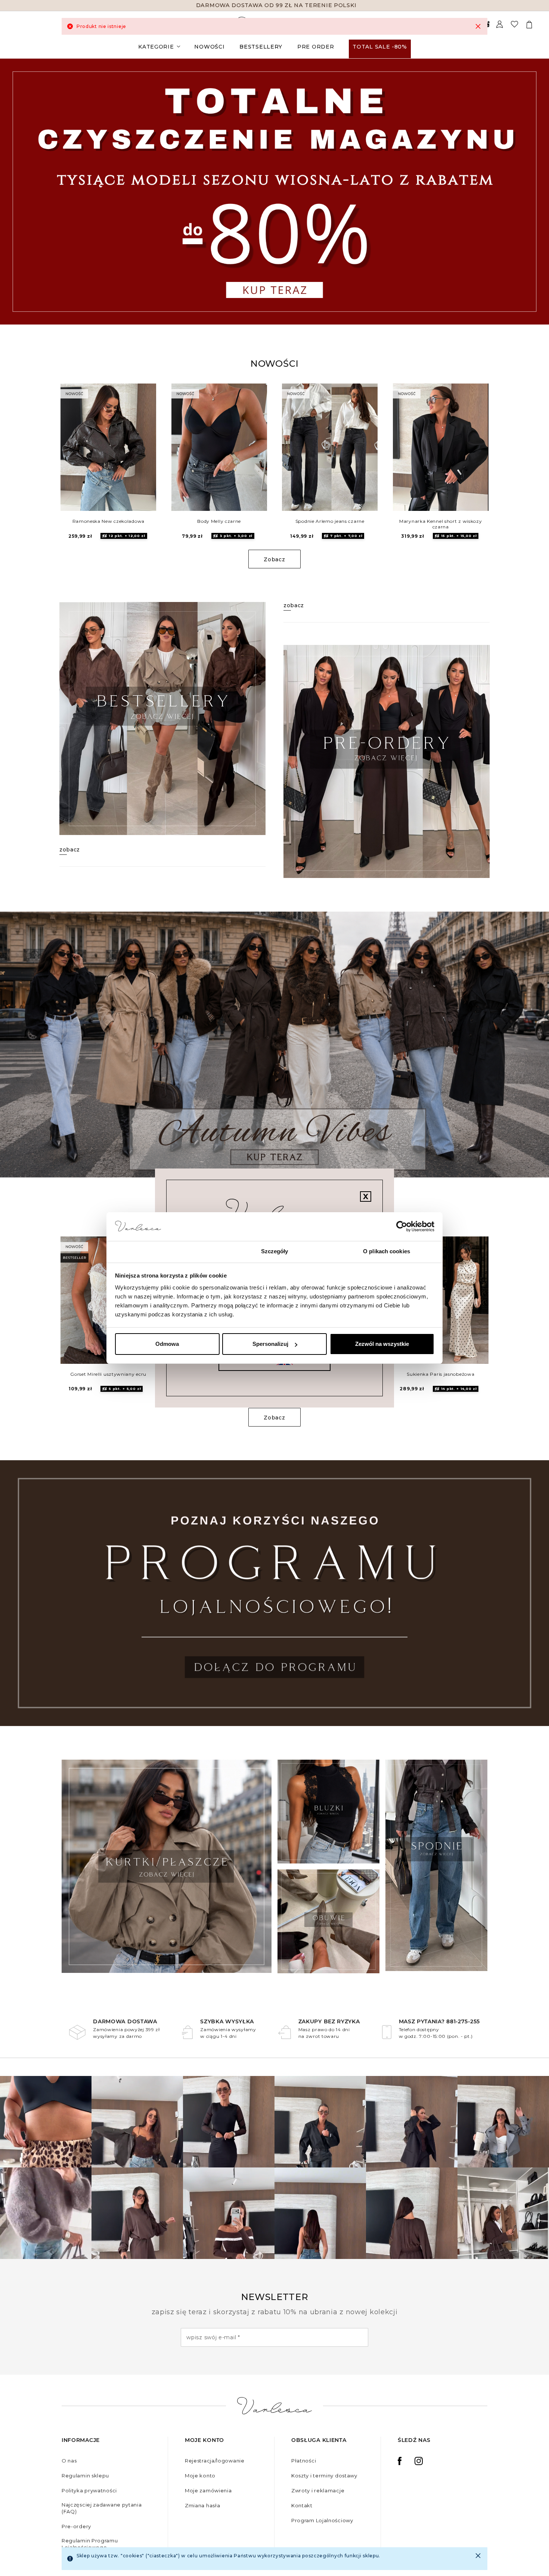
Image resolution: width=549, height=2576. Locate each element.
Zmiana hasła (202, 2505)
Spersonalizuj (270, 1344)
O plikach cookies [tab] (387, 1251)
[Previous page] (16, 191)
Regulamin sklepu (85, 2476)
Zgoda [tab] (163, 1251)
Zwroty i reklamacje (318, 2490)
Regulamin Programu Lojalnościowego (90, 2544)
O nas (69, 2461)
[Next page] (533, 191)
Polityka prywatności (89, 2490)
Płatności (304, 2461)
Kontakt (302, 2505)
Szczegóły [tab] (275, 1251)
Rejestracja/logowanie (215, 2461)
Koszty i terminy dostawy (324, 2476)
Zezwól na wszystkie (382, 1344)
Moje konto (200, 2476)
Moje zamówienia (208, 2490)
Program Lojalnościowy (322, 2520)
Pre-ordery (76, 2526)
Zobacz (274, 559)
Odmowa (167, 1344)
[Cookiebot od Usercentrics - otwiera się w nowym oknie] (402, 1227)
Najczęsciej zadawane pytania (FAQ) (102, 2508)
